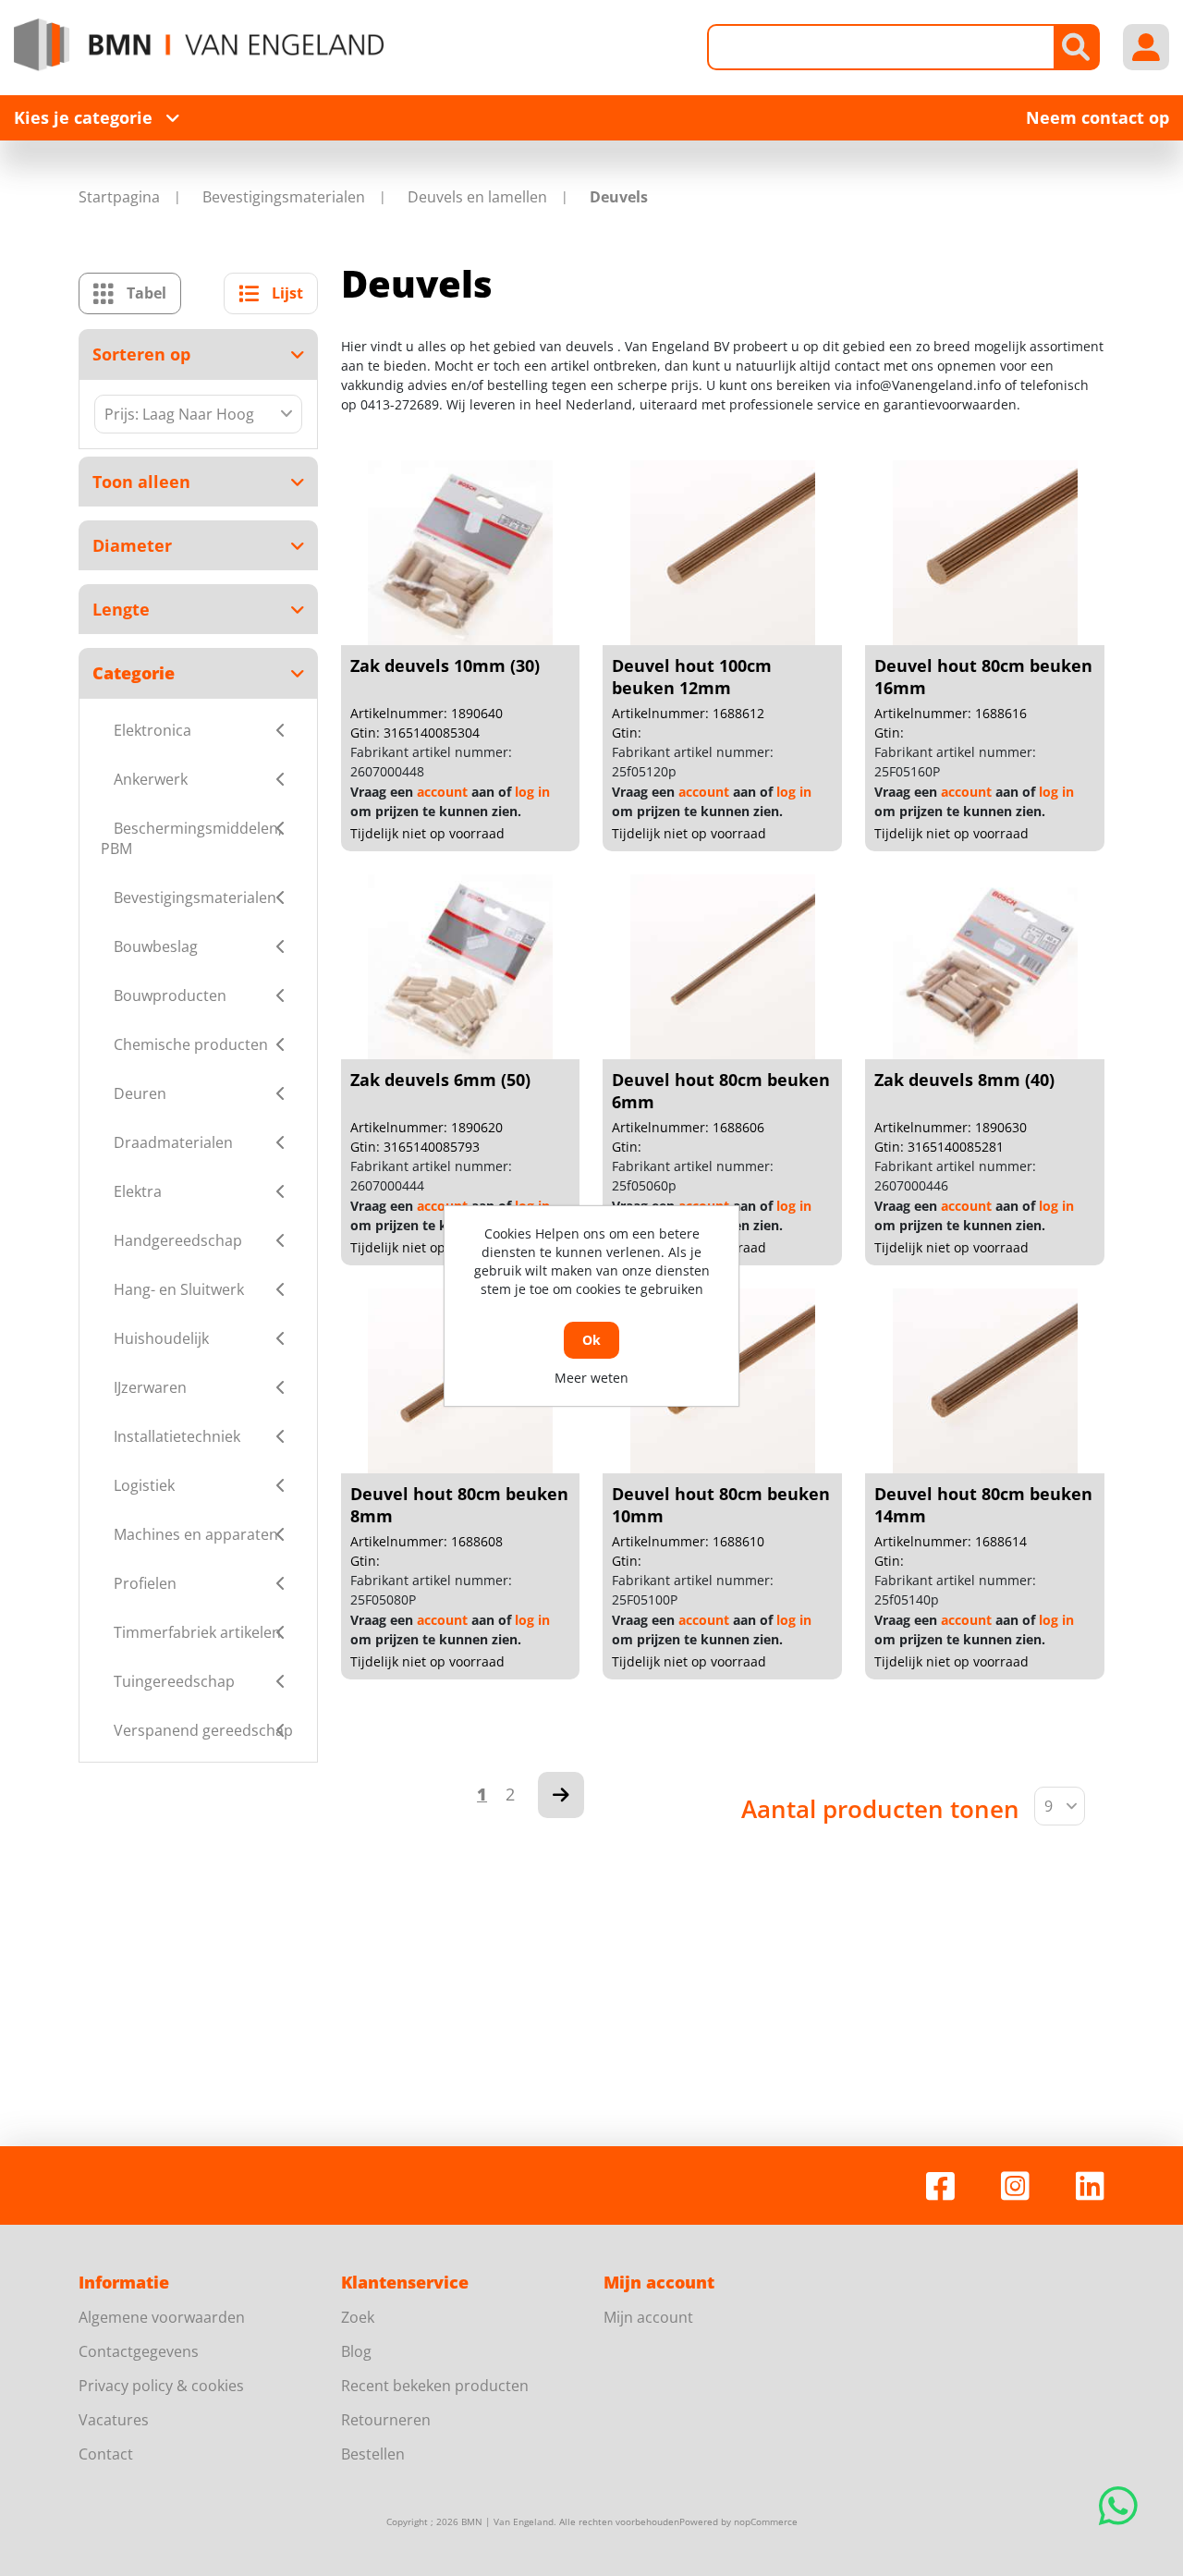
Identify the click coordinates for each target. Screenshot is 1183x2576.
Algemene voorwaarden (162, 2317)
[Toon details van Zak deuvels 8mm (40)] (985, 967)
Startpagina (119, 197)
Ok (591, 1340)
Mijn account (648, 2317)
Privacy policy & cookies (161, 2386)
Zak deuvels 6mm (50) (440, 1080)
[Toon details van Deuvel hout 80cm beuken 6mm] (723, 967)
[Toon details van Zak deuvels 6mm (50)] (460, 967)
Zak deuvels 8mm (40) (964, 1080)
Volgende (561, 1795)
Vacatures (114, 2420)
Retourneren (386, 2420)
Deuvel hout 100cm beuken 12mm (692, 677)
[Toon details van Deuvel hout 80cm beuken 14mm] (985, 1381)
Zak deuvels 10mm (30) (445, 665)
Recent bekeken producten (435, 2386)
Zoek (358, 2317)
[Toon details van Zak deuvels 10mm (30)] (460, 553)
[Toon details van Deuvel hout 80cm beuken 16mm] (985, 553)
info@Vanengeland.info (928, 385)
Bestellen (373, 2454)
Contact (106, 2454)
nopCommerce (766, 2521)
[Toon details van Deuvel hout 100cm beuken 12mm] (723, 553)
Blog (356, 2351)
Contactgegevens (139, 2351)
